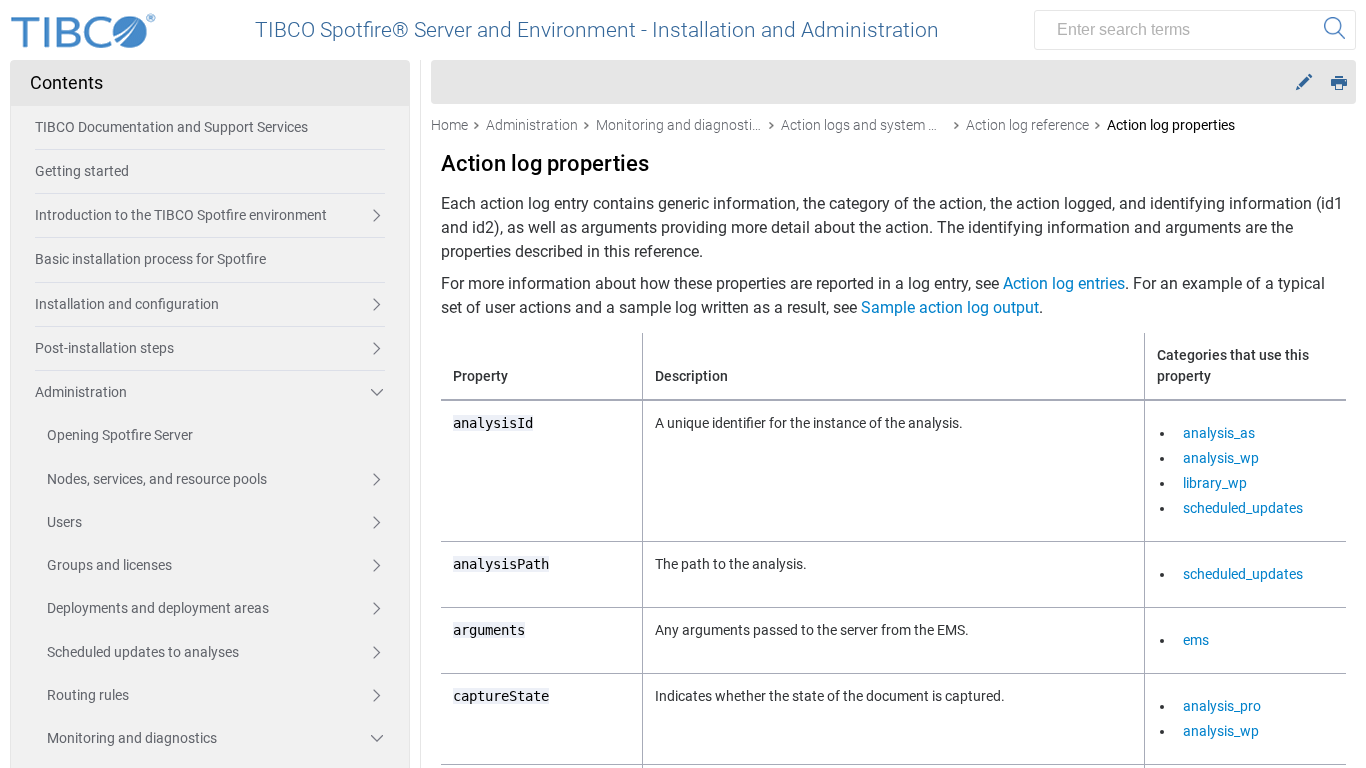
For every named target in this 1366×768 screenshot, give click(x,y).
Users (64, 522)
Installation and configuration (127, 304)
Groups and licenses (109, 565)
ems (1196, 640)
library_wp (1215, 483)
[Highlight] (1304, 82)
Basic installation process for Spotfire (150, 259)
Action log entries (1064, 283)
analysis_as (1219, 433)
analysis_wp (1221, 458)
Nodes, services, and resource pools (157, 479)
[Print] (1339, 81)
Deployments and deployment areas (158, 608)
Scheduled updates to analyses (143, 652)
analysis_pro (1222, 706)
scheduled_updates (1243, 508)
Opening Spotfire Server (120, 435)
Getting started (82, 171)
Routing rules (88, 695)
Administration (81, 392)
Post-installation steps (104, 348)
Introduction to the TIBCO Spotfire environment (181, 215)
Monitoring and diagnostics (132, 738)
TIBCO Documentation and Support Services (171, 127)
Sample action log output (950, 307)
